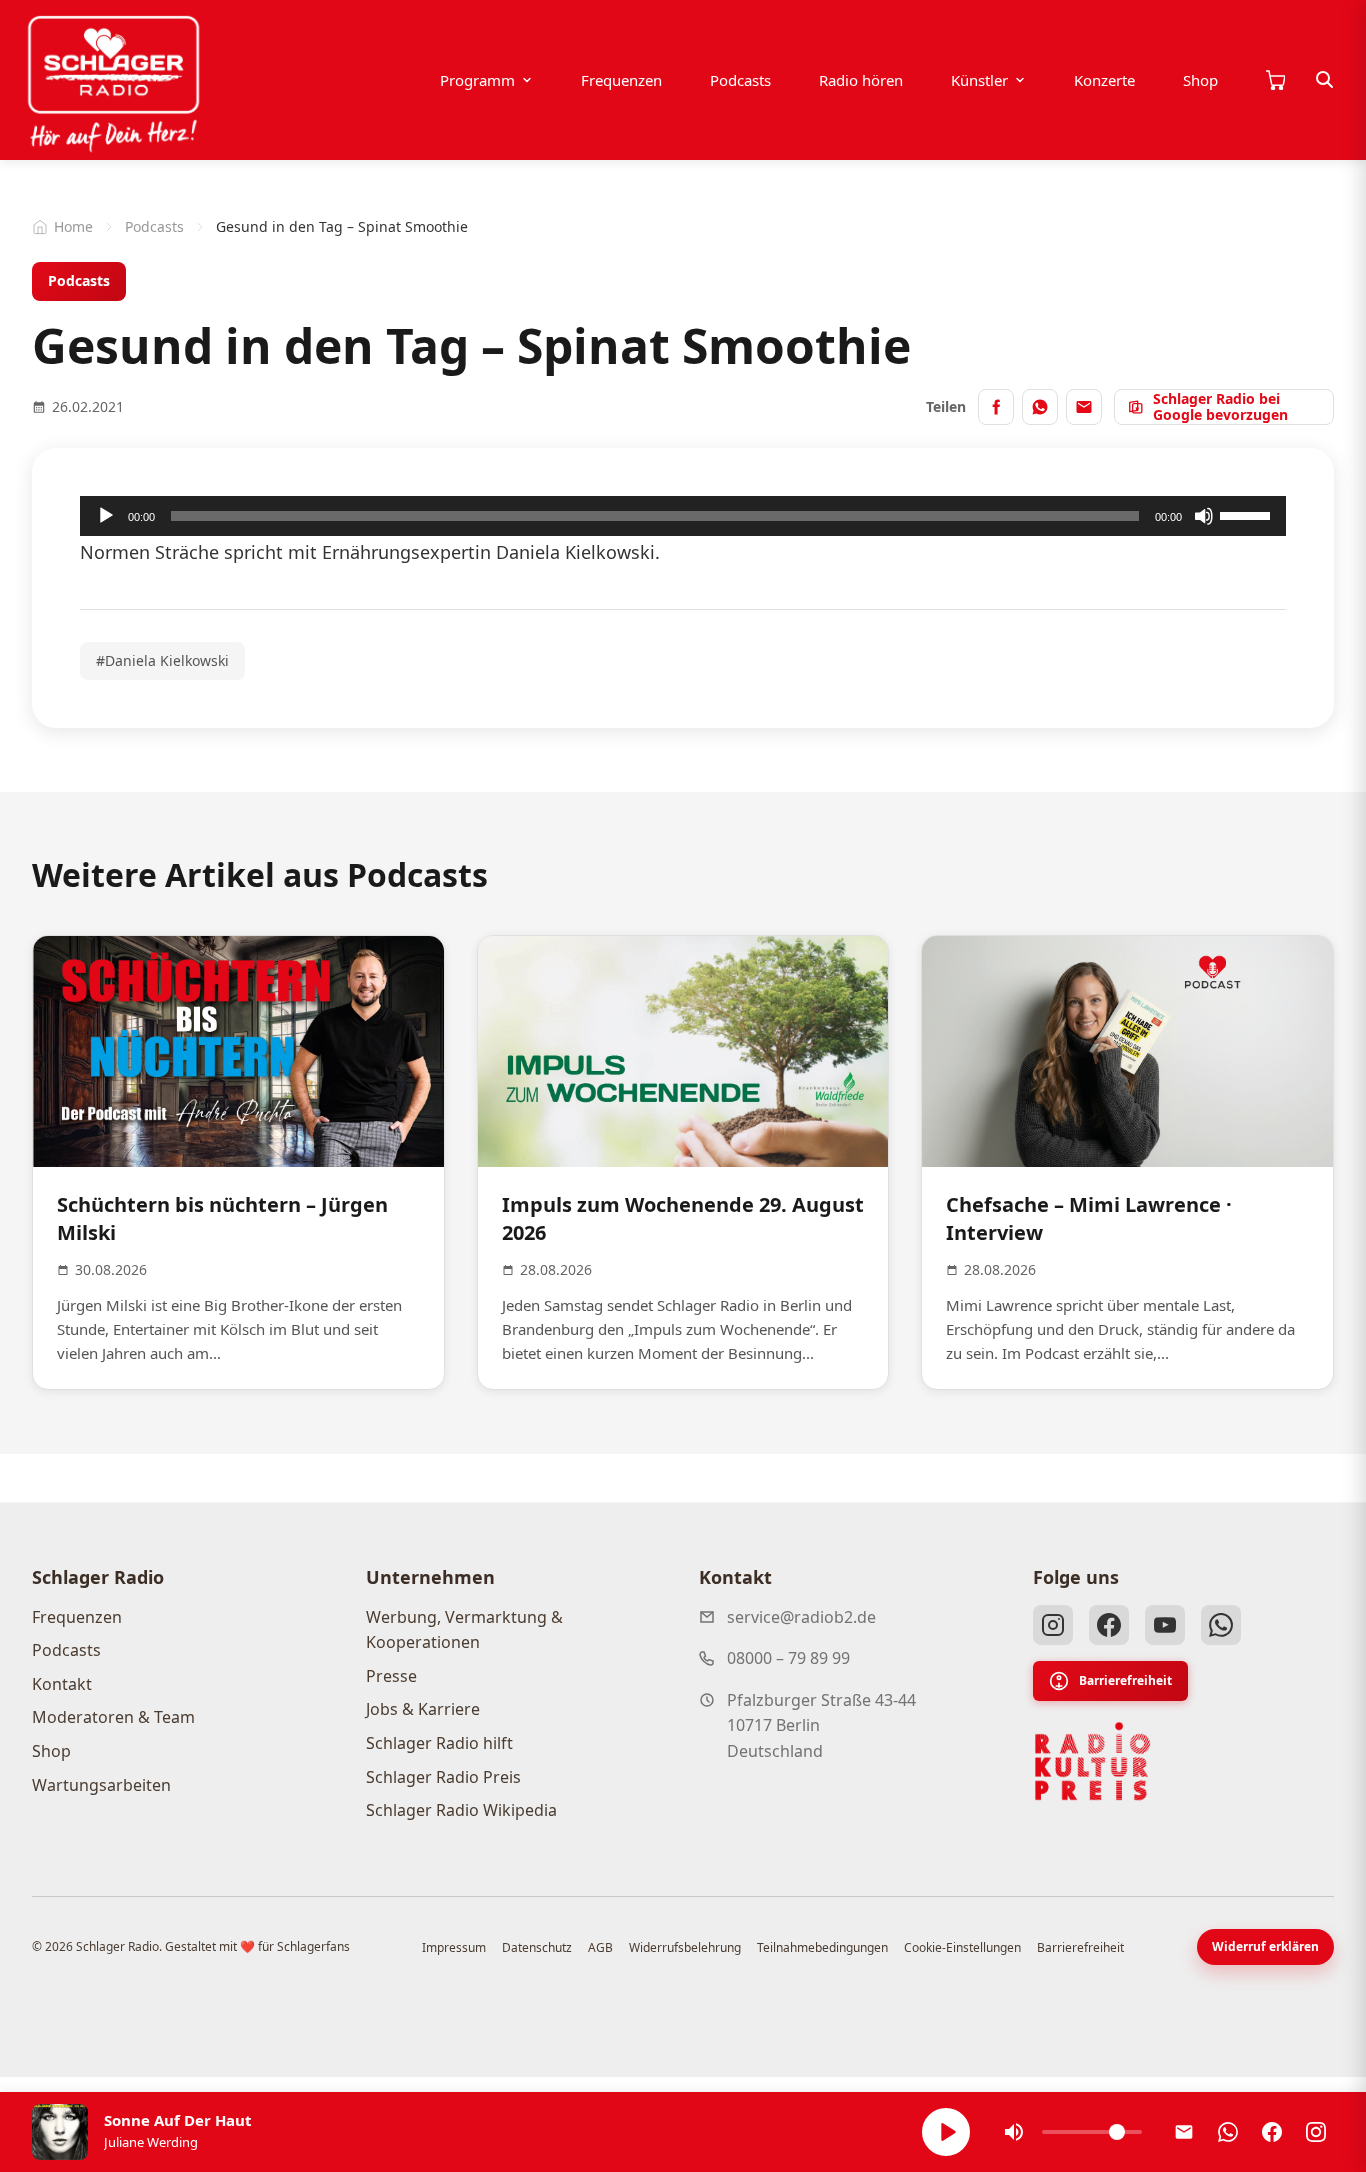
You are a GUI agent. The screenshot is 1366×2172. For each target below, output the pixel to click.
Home (73, 226)
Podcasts (740, 80)
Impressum (454, 1947)
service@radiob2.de (801, 1617)
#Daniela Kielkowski (162, 660)
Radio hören (861, 80)
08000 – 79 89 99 (788, 1658)
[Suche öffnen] (1325, 80)
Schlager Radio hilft (439, 1743)
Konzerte (1104, 80)
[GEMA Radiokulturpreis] (1093, 1762)
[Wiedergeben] (106, 516)
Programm (477, 80)
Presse (391, 1676)
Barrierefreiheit (1125, 1680)
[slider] (1248, 514)
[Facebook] (1109, 1625)
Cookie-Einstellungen (962, 1947)
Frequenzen (621, 80)
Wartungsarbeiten (101, 1785)
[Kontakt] (1184, 2132)
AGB (600, 1947)
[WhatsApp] (1221, 1625)
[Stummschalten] (1204, 516)
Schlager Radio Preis (443, 1777)
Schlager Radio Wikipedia (461, 1810)
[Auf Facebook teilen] (996, 407)
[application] (683, 516)
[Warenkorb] (1275, 80)
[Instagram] (1053, 1625)
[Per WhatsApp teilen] (1040, 407)
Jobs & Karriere (423, 1709)
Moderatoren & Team (113, 1717)
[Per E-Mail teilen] (1084, 407)
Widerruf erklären (1265, 1946)
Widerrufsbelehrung (685, 1947)
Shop (1200, 80)
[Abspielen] (946, 2132)
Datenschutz (537, 1947)
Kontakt (62, 1684)
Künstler (979, 80)
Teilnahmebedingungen (822, 1947)
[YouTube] (1165, 1625)
